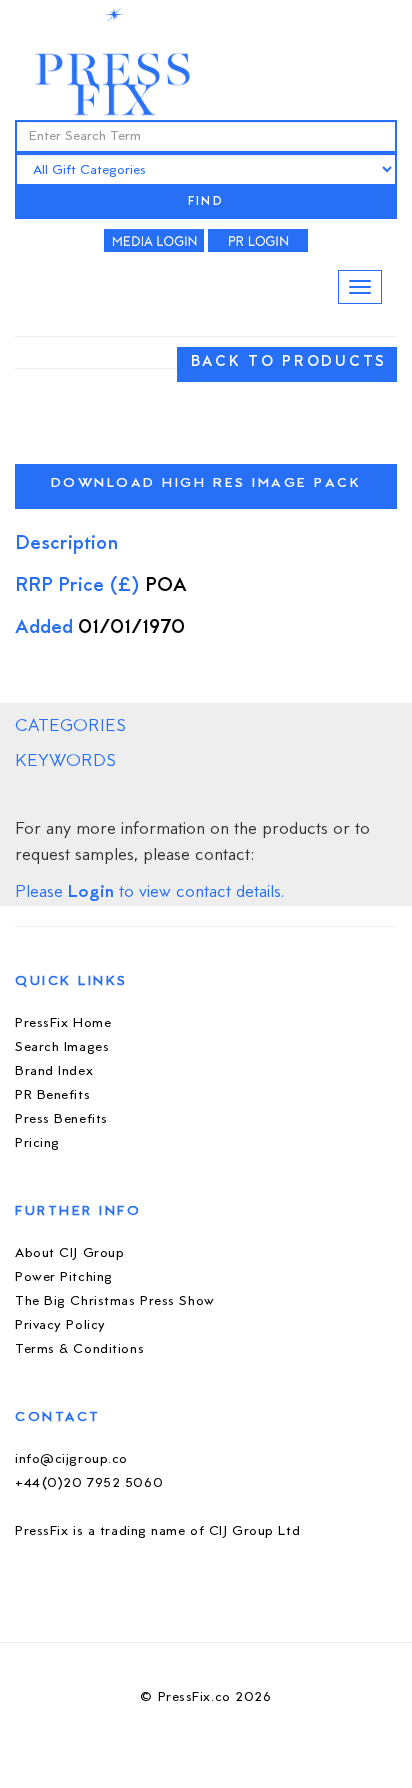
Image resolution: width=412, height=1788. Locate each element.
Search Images (62, 1047)
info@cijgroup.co (71, 1459)
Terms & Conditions (79, 1349)
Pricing (37, 1143)
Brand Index (54, 1071)
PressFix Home (63, 1023)
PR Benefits (52, 1095)
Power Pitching (64, 1277)
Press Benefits (61, 1119)
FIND (206, 202)
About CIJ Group (69, 1253)
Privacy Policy (60, 1325)
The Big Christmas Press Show (115, 1301)
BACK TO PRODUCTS (289, 362)
